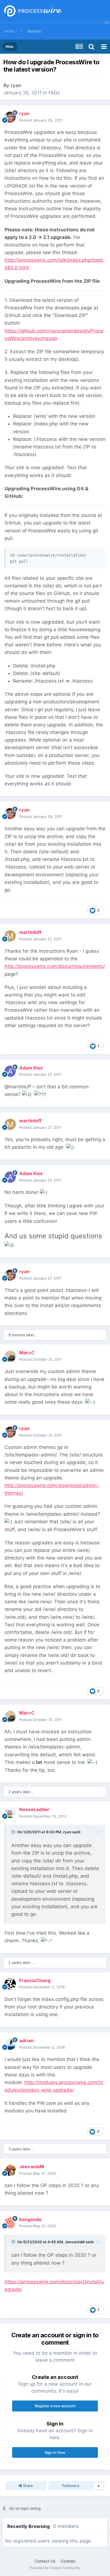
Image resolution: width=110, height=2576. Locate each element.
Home (10, 31)
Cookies (68, 2561)
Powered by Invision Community (55, 2568)
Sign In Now (55, 2452)
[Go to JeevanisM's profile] (10, 2170)
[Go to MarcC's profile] (10, 1356)
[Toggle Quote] (14, 1832)
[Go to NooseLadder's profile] (10, 1813)
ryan (16, 85)
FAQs (54, 93)
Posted (41, 120)
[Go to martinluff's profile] (10, 936)
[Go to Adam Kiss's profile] (10, 1071)
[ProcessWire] (32, 11)
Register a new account (55, 2406)
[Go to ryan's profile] (10, 117)
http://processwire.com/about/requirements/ (55, 966)
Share (27, 2486)
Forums (34, 31)
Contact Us (45, 2561)
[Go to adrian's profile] (10, 2044)
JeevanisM (75, 2242)
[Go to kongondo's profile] (10, 2223)
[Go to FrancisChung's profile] (10, 1984)
